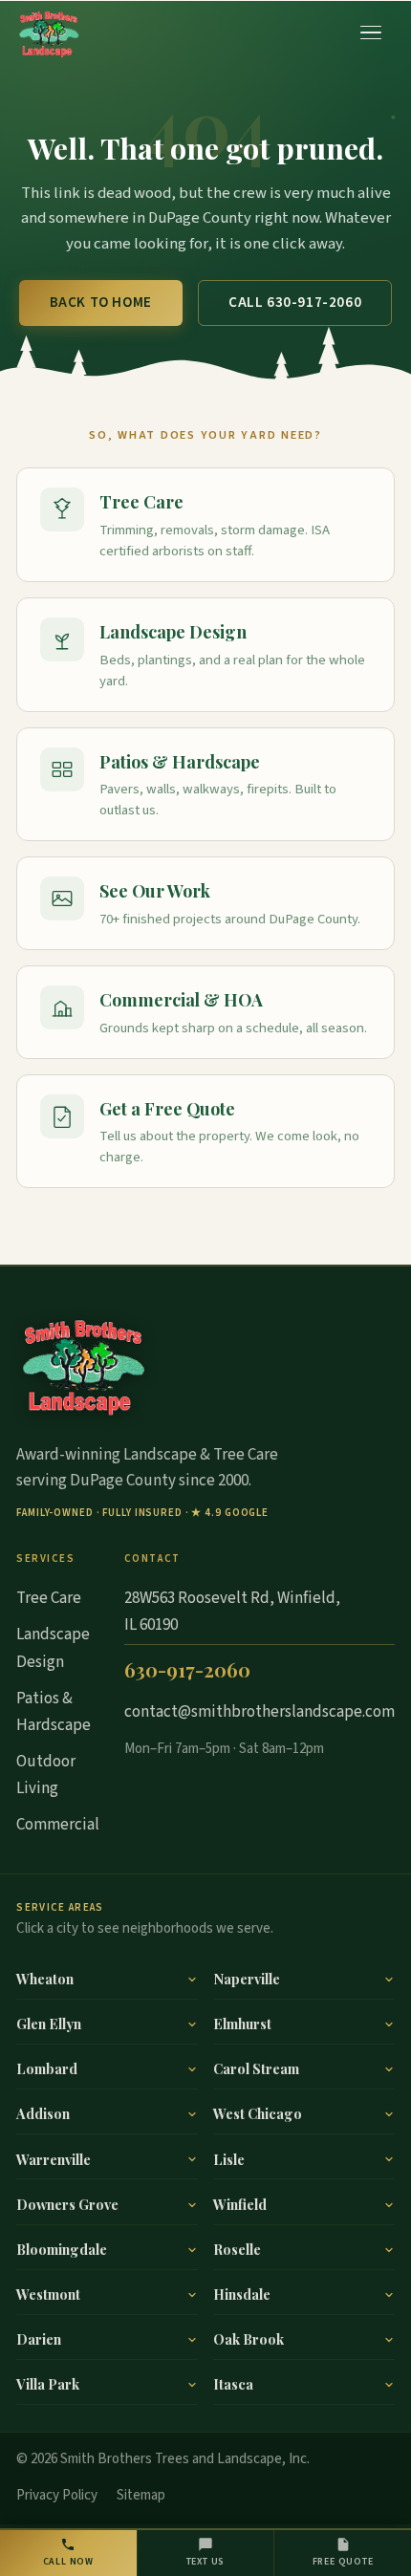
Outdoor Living (46, 1775)
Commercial (58, 1825)
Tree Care (141, 501)
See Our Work (155, 890)
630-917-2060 (187, 1669)
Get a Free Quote (167, 1108)
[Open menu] (372, 32)
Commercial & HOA (181, 999)
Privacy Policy (57, 2495)
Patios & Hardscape (180, 761)
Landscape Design (173, 631)
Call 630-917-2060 (295, 303)
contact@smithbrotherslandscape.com (260, 1712)
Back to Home (101, 303)
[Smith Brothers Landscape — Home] (49, 32)
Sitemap (141, 2495)
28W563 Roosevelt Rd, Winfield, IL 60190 (232, 1612)
